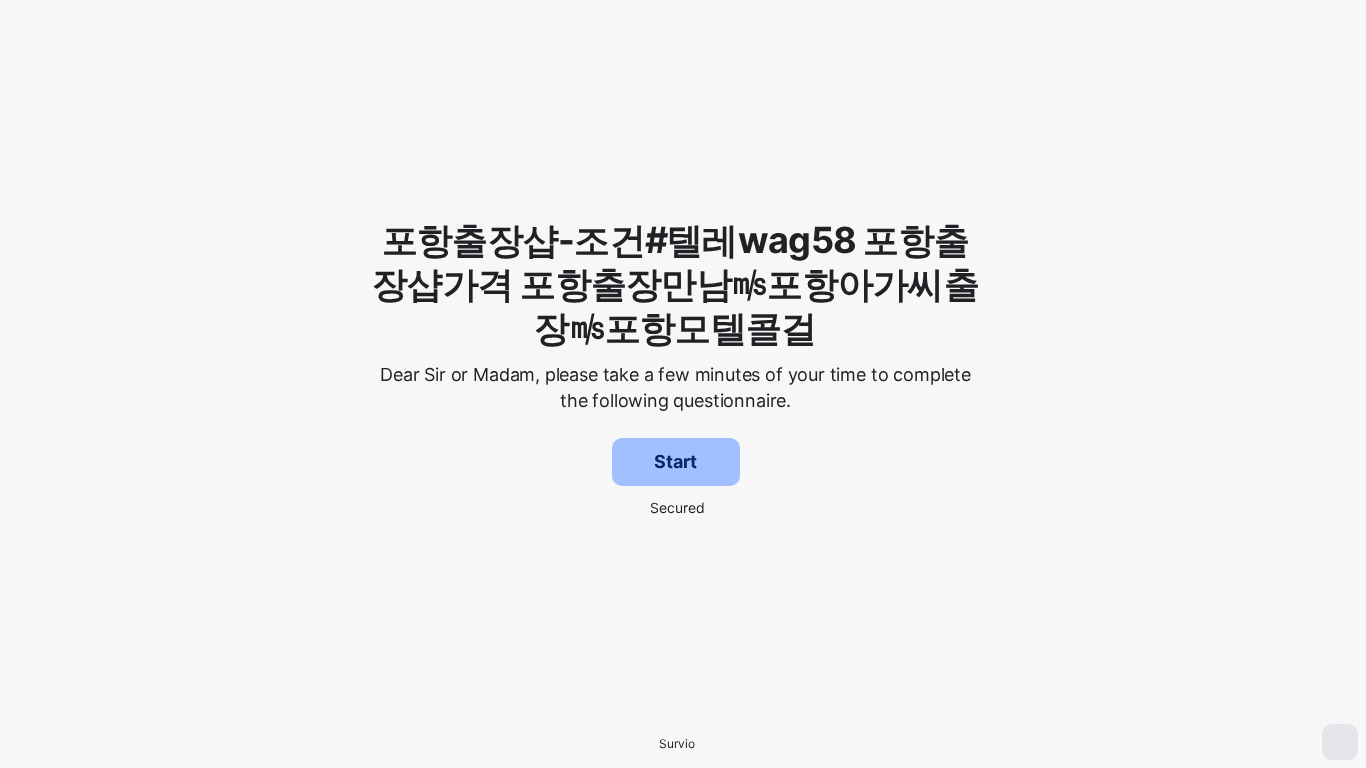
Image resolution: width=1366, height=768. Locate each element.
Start (675, 461)
